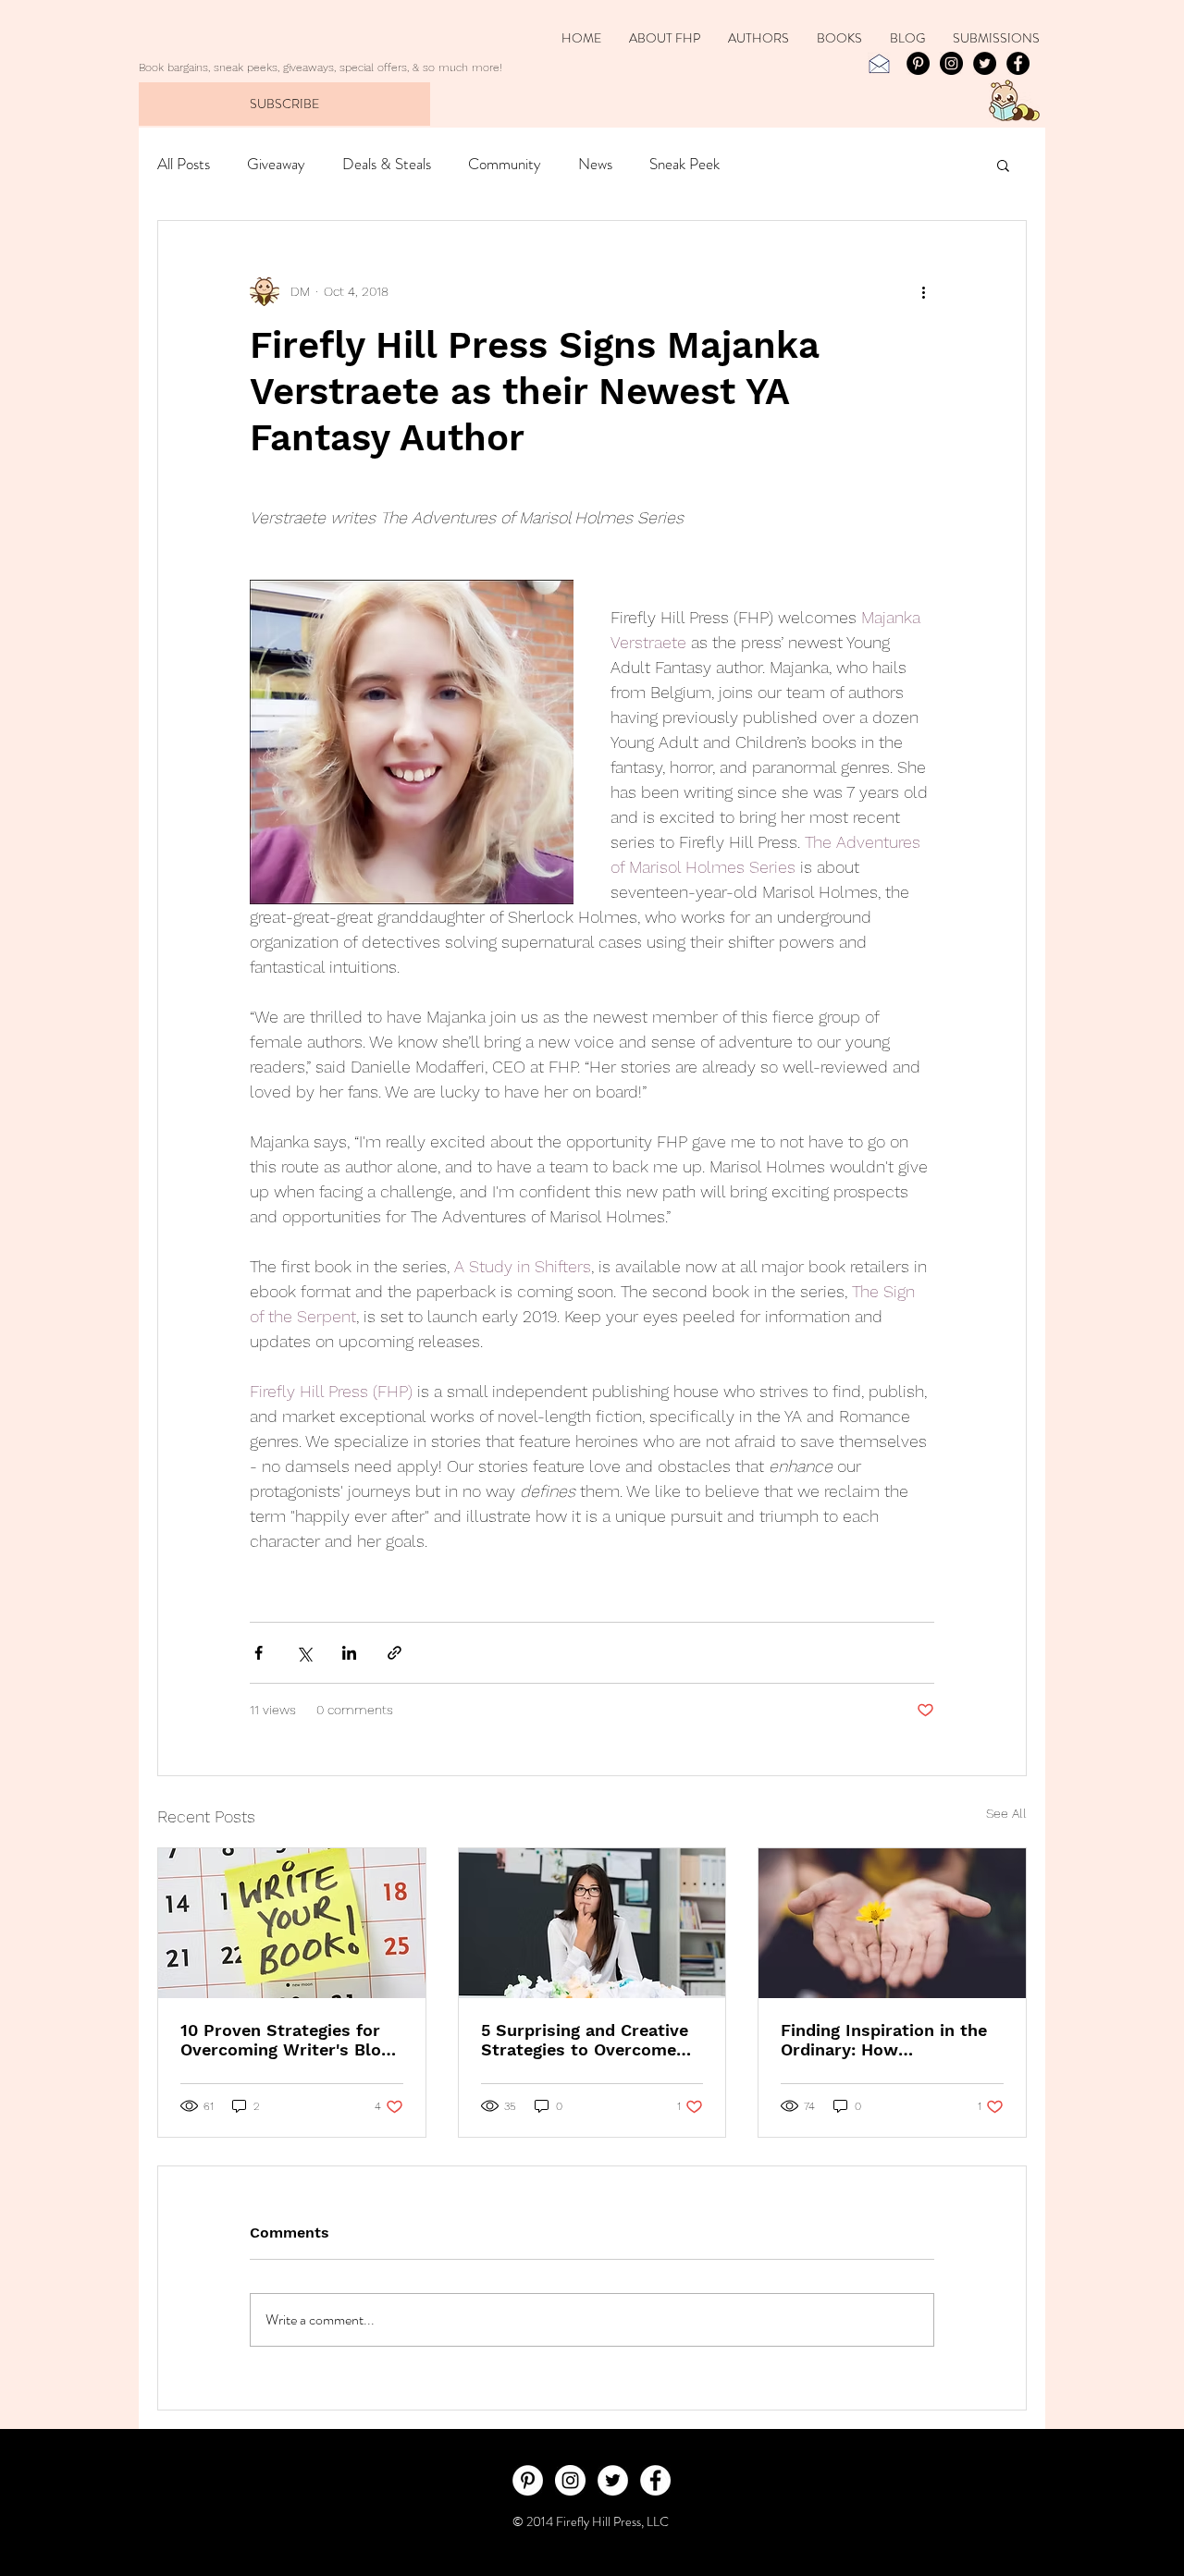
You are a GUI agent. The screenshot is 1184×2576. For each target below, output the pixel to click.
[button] (1003, 165)
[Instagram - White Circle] (570, 2480)
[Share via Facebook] (259, 1653)
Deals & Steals (387, 164)
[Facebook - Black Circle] (1018, 63)
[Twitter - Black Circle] (985, 63)
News (595, 164)
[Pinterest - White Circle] (528, 2480)
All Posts (184, 164)
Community (505, 164)
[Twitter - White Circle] (613, 2480)
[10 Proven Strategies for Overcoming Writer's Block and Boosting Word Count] (292, 1923)
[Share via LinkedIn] (349, 1653)
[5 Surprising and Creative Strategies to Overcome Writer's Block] (592, 1923)
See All (1006, 1813)
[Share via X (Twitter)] (304, 1653)
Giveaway (276, 164)
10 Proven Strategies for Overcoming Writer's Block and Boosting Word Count (290, 2040)
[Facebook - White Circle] (655, 2480)
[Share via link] (395, 1653)
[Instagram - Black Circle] (951, 63)
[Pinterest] (918, 63)
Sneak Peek (684, 164)
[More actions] (923, 291)
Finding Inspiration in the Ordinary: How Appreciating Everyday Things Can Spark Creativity (884, 2040)
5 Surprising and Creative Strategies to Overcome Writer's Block (585, 2040)
